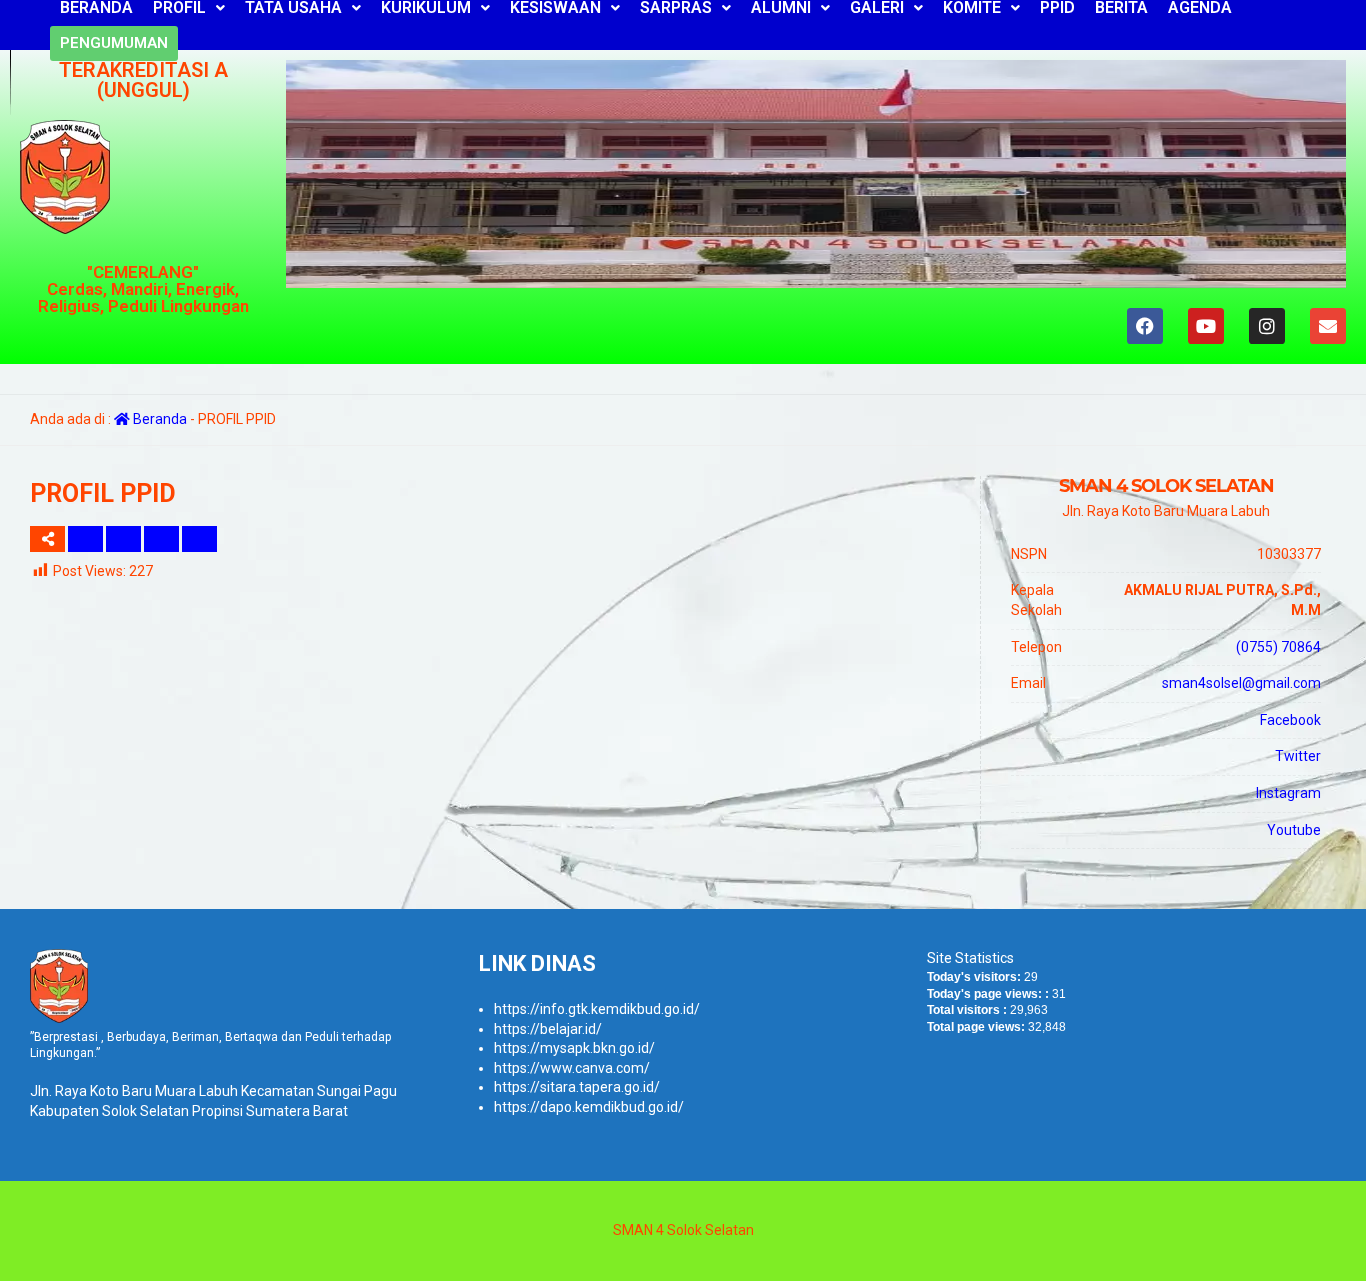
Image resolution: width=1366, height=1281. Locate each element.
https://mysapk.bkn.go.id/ (574, 1048)
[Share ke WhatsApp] (163, 539)
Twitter (1298, 756)
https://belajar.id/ (548, 1029)
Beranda (158, 419)
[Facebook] (1145, 326)
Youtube (1294, 830)
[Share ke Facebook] (87, 539)
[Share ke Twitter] (125, 539)
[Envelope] (1328, 326)
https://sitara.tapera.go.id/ (577, 1087)
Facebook (1290, 720)
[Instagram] (1267, 326)
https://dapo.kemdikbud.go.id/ (589, 1107)
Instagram (1288, 793)
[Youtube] (1206, 326)
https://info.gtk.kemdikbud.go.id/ (597, 1009)
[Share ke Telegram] (199, 539)
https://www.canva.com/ (572, 1068)
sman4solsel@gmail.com (1241, 683)
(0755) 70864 (1278, 647)
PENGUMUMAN (114, 43)
